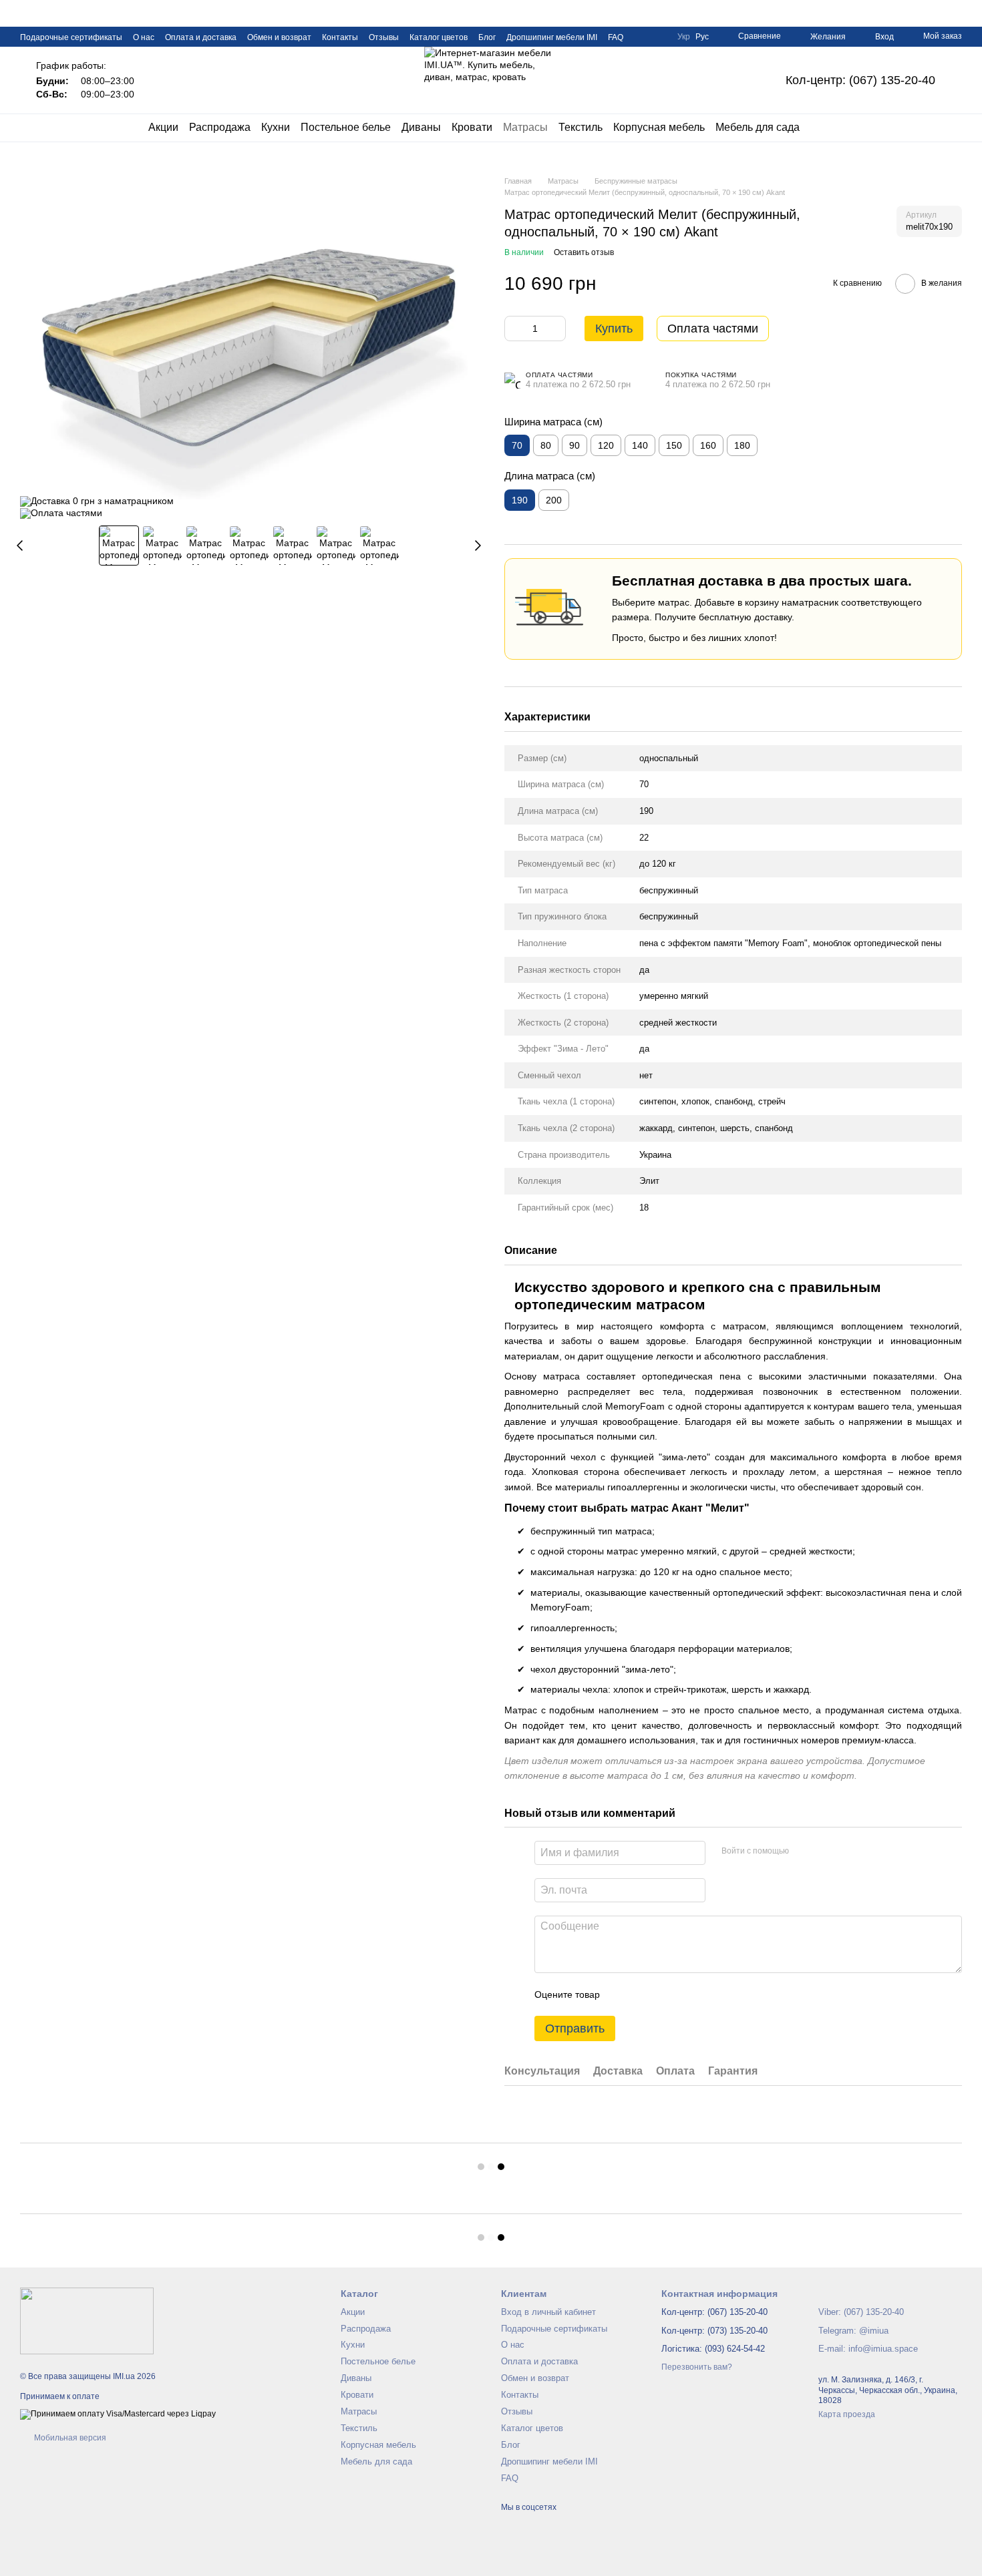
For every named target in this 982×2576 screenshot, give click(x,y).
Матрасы (525, 127)
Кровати (472, 127)
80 (546, 445)
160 (708, 445)
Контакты (340, 37)
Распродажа (220, 127)
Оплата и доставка (201, 37)
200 (554, 500)
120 (606, 445)
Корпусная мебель (659, 127)
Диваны (421, 127)
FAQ (616, 37)
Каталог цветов (439, 37)
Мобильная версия (69, 2438)
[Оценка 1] (622, 1994)
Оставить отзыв (584, 252)
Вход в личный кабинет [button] (548, 2312)
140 (640, 445)
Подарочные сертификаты (71, 37)
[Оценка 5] (707, 1994)
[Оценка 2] (643, 1994)
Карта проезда (847, 2414)
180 (742, 445)
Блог (487, 37)
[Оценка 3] (665, 1994)
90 (575, 445)
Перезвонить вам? (697, 2367)
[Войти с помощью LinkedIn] (846, 1851)
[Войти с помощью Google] (825, 1851)
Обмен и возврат (279, 37)
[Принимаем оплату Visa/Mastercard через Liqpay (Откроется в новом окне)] (118, 2414)
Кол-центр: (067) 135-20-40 (860, 80)
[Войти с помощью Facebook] (804, 1851)
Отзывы (384, 37)
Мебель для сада (758, 127)
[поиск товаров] (824, 128)
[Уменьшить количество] (514, 329)
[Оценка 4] (686, 1994)
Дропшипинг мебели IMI (552, 37)
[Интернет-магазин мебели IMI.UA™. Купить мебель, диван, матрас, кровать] (87, 2321)
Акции (163, 127)
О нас (144, 37)
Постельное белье (346, 127)
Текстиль (581, 127)
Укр (684, 37)
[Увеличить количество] (556, 329)
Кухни (276, 127)
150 (674, 445)
